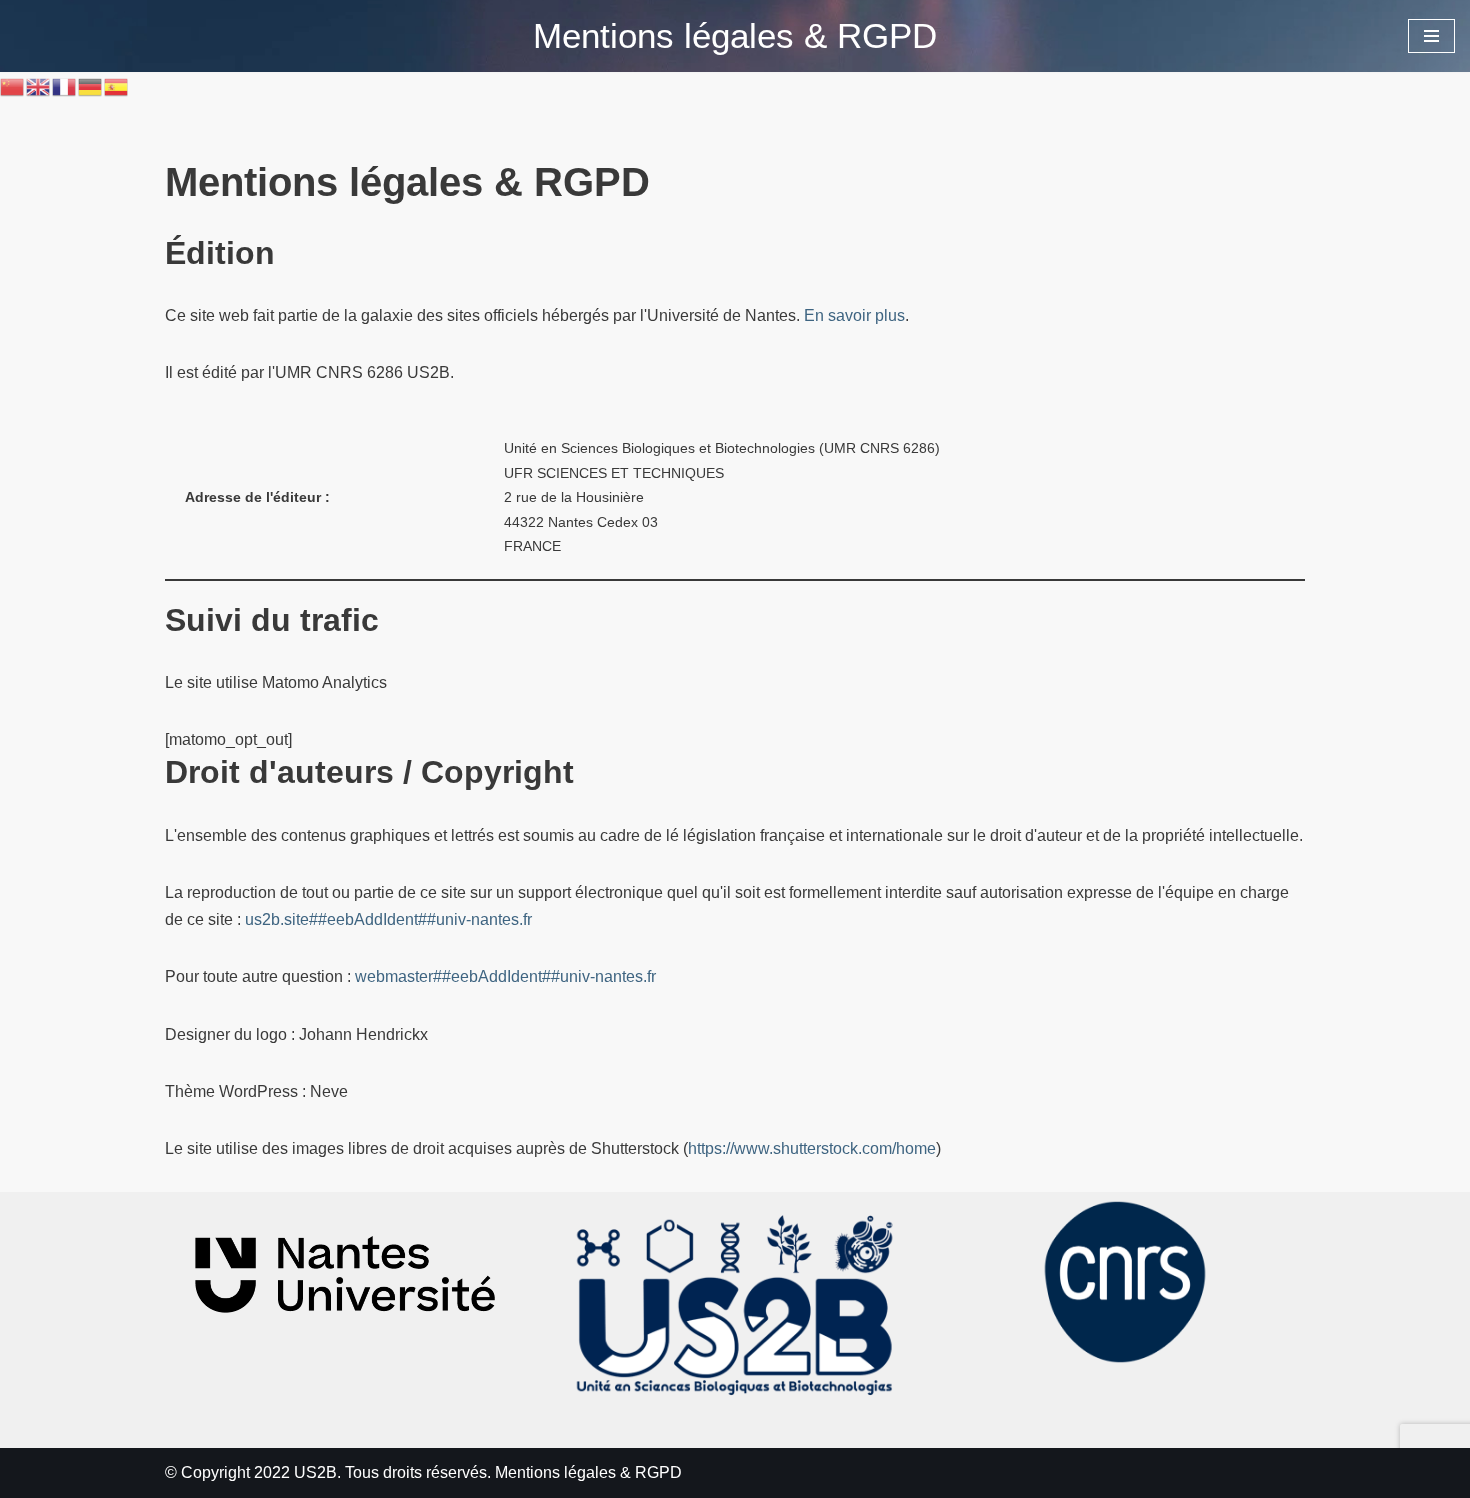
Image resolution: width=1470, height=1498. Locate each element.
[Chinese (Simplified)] (13, 85)
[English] (39, 85)
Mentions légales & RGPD (588, 1472)
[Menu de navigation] (1431, 36)
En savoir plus (854, 315)
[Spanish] (117, 85)
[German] (91, 85)
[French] (65, 85)
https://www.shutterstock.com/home (812, 1148)
